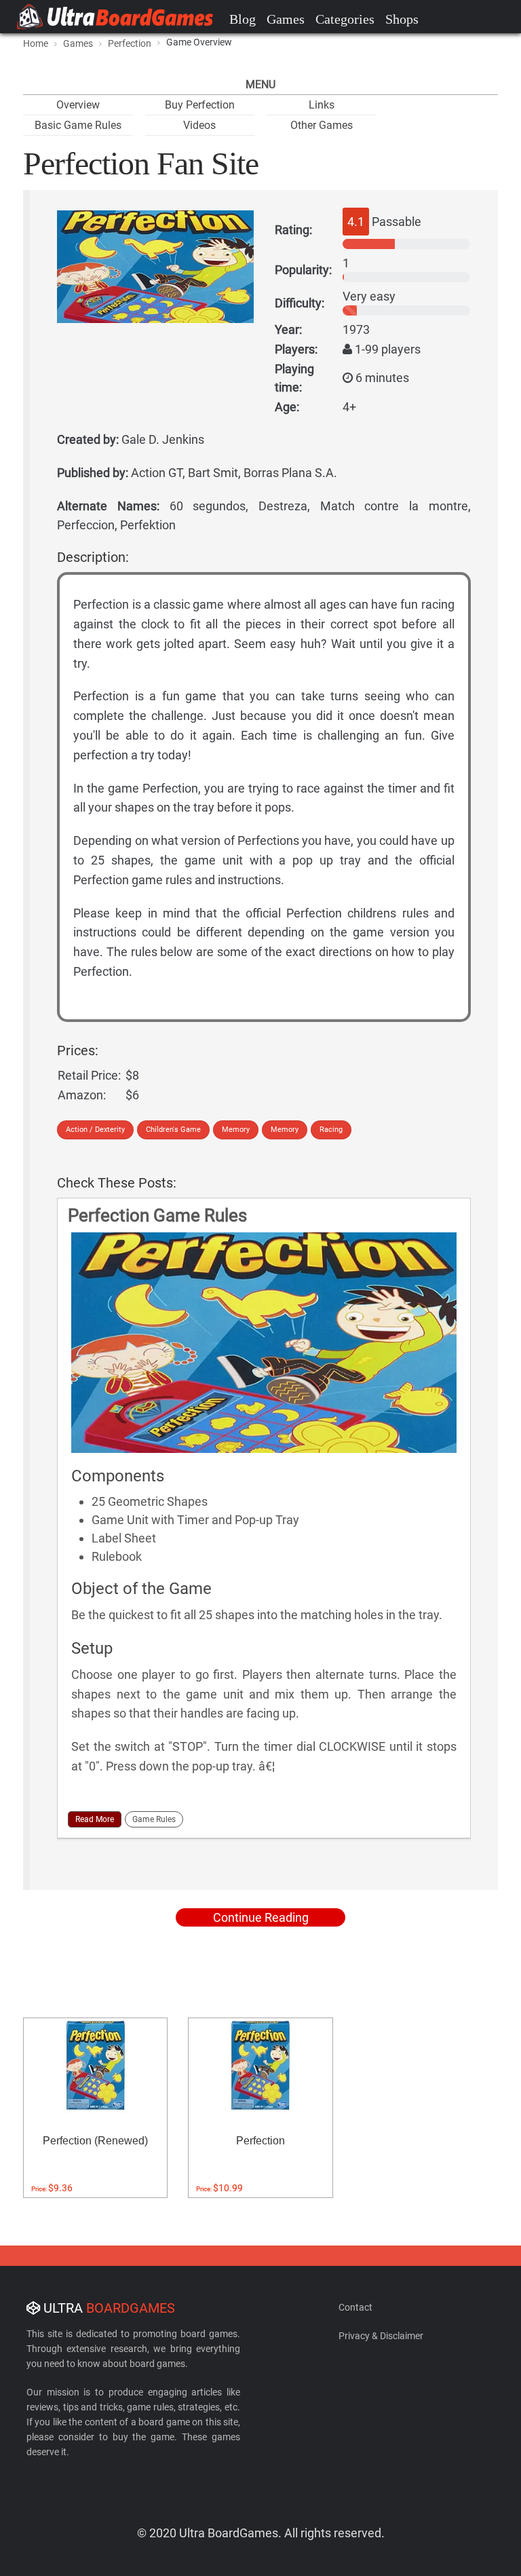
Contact (355, 2307)
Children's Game (173, 1130)
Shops (402, 19)
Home (36, 43)
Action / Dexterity (95, 1130)
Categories (345, 19)
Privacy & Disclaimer (381, 2336)
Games (286, 19)
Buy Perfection (200, 105)
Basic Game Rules (78, 125)
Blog (243, 19)
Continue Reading (261, 1917)
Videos (199, 125)
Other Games (322, 125)
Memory (236, 1130)
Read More (95, 1819)
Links (322, 105)
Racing (331, 1130)
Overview (78, 105)
